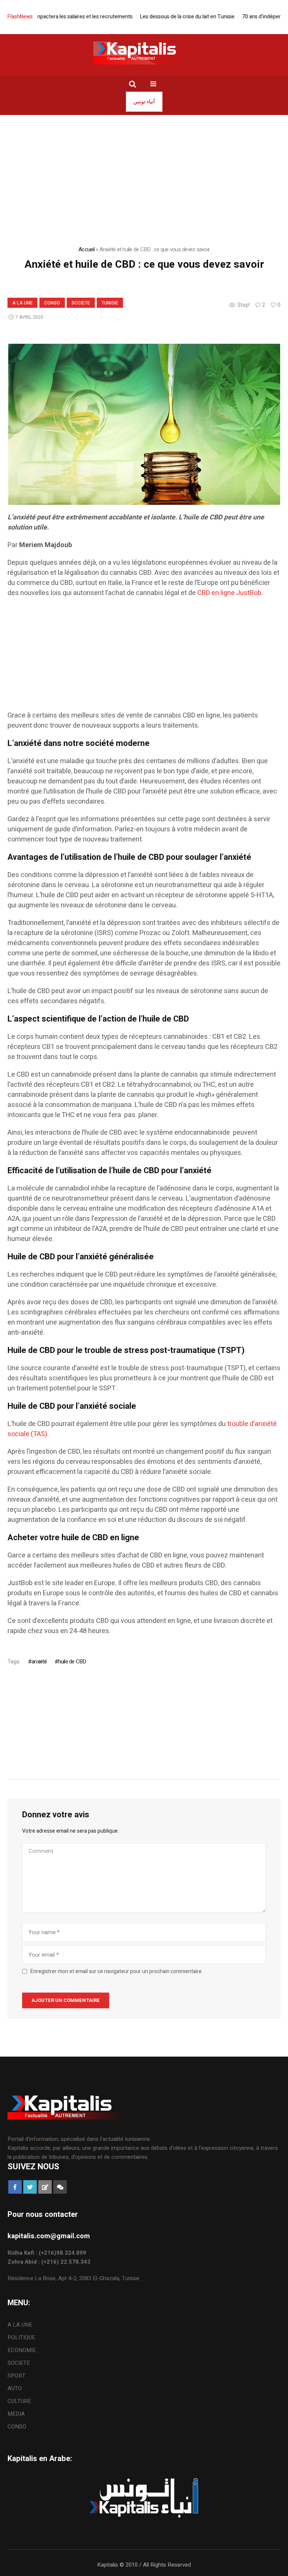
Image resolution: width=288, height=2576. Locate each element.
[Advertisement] (144, 658)
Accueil (86, 249)
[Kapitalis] (144, 53)
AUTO (15, 2388)
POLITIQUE (21, 2337)
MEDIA (16, 2414)
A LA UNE (22, 303)
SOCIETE (81, 303)
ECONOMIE (22, 2350)
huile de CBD (72, 1662)
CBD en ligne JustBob (229, 593)
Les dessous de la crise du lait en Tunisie (163, 17)
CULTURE (19, 2401)
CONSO (52, 303)
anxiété (39, 1662)
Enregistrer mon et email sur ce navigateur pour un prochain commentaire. (117, 1972)
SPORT (16, 2376)
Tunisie (110, 303)
